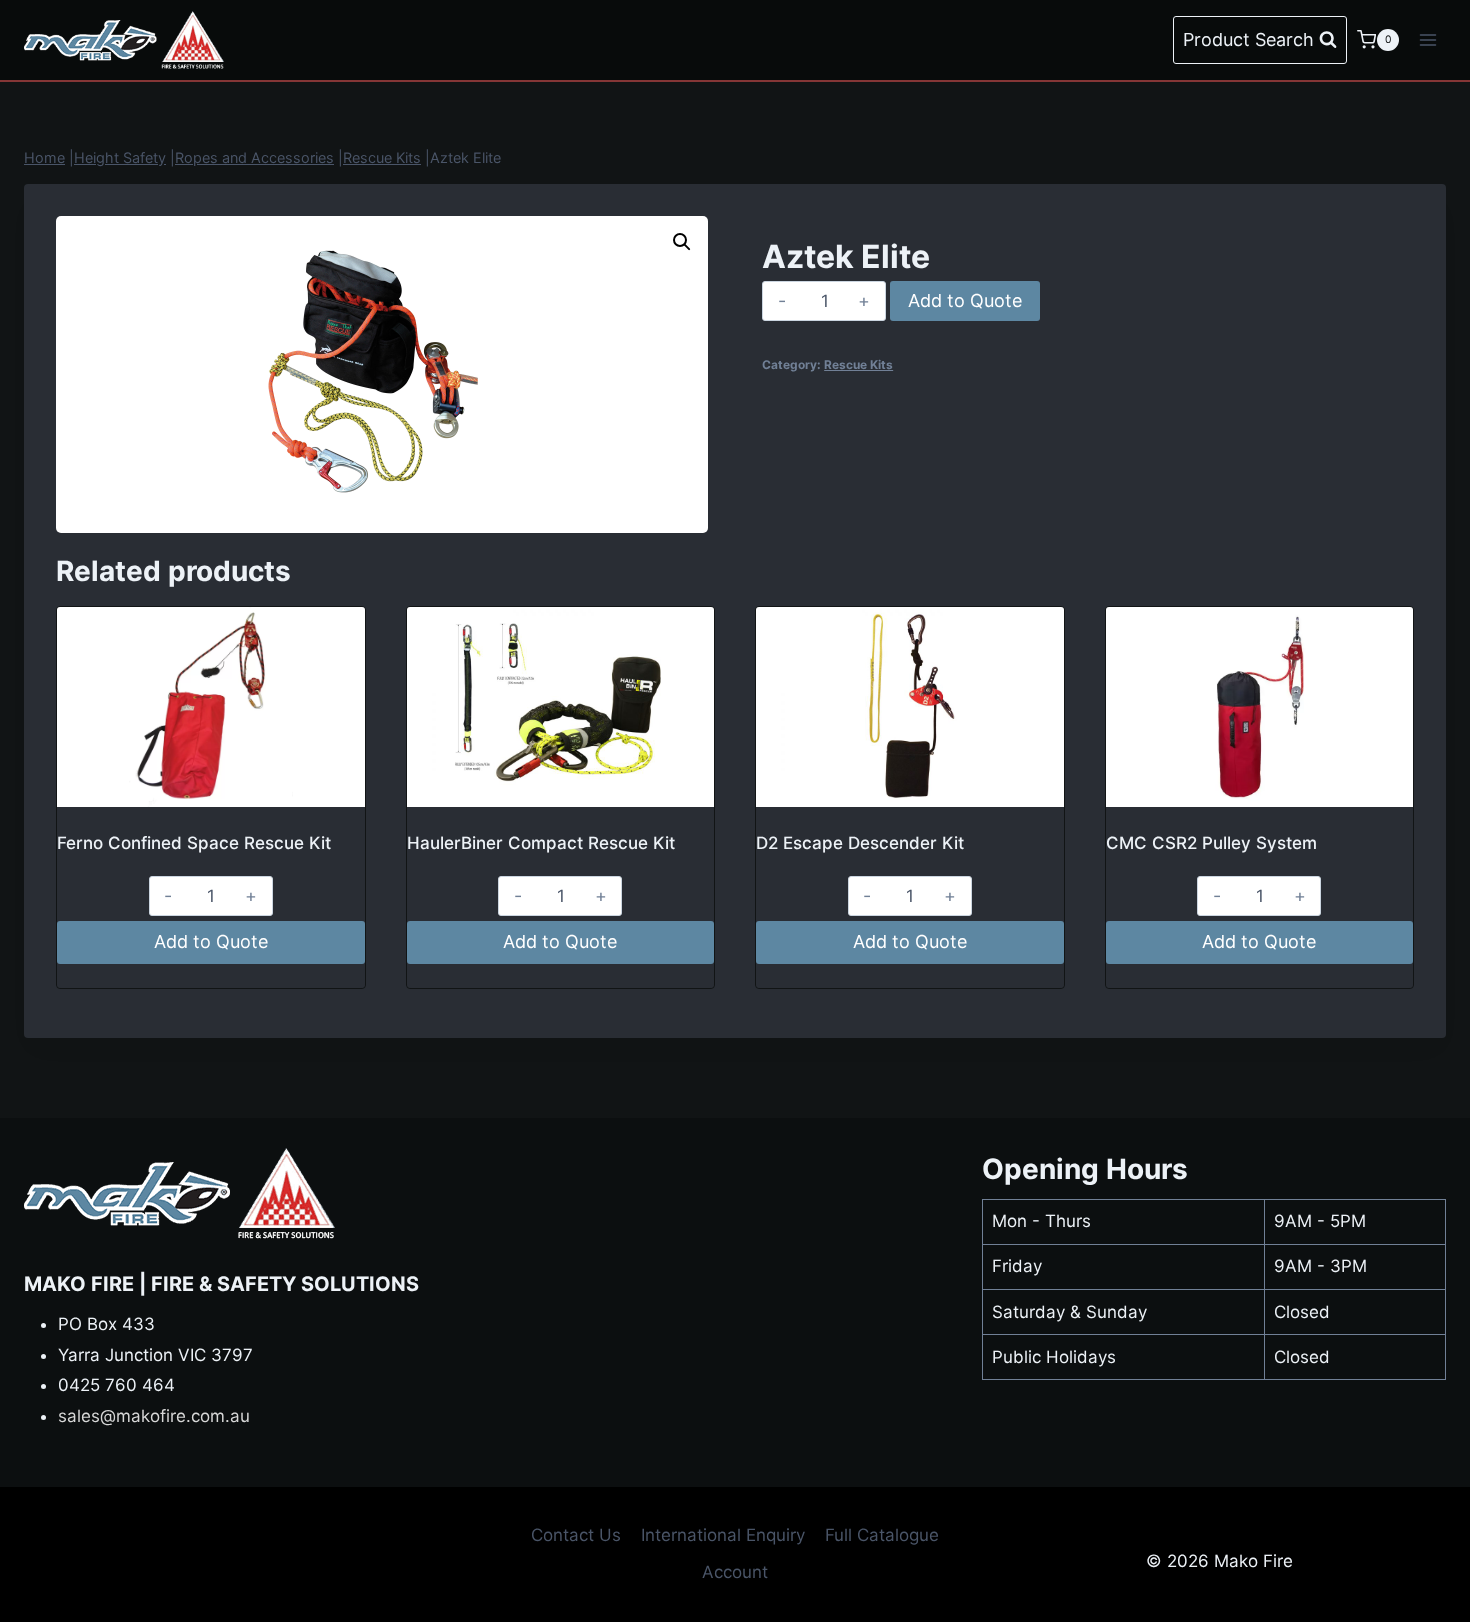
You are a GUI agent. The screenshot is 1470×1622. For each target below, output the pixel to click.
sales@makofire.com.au (154, 1416)
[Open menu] (1427, 39)
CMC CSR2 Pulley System (1211, 843)
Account (735, 1572)
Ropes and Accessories (254, 157)
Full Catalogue (882, 1535)
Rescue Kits (382, 157)
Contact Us (576, 1535)
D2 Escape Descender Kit (860, 843)
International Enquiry (723, 1535)
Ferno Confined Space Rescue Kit (194, 843)
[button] (682, 242)
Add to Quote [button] (211, 941)
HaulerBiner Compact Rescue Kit (541, 843)
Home (44, 157)
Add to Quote (965, 300)
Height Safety (120, 157)
